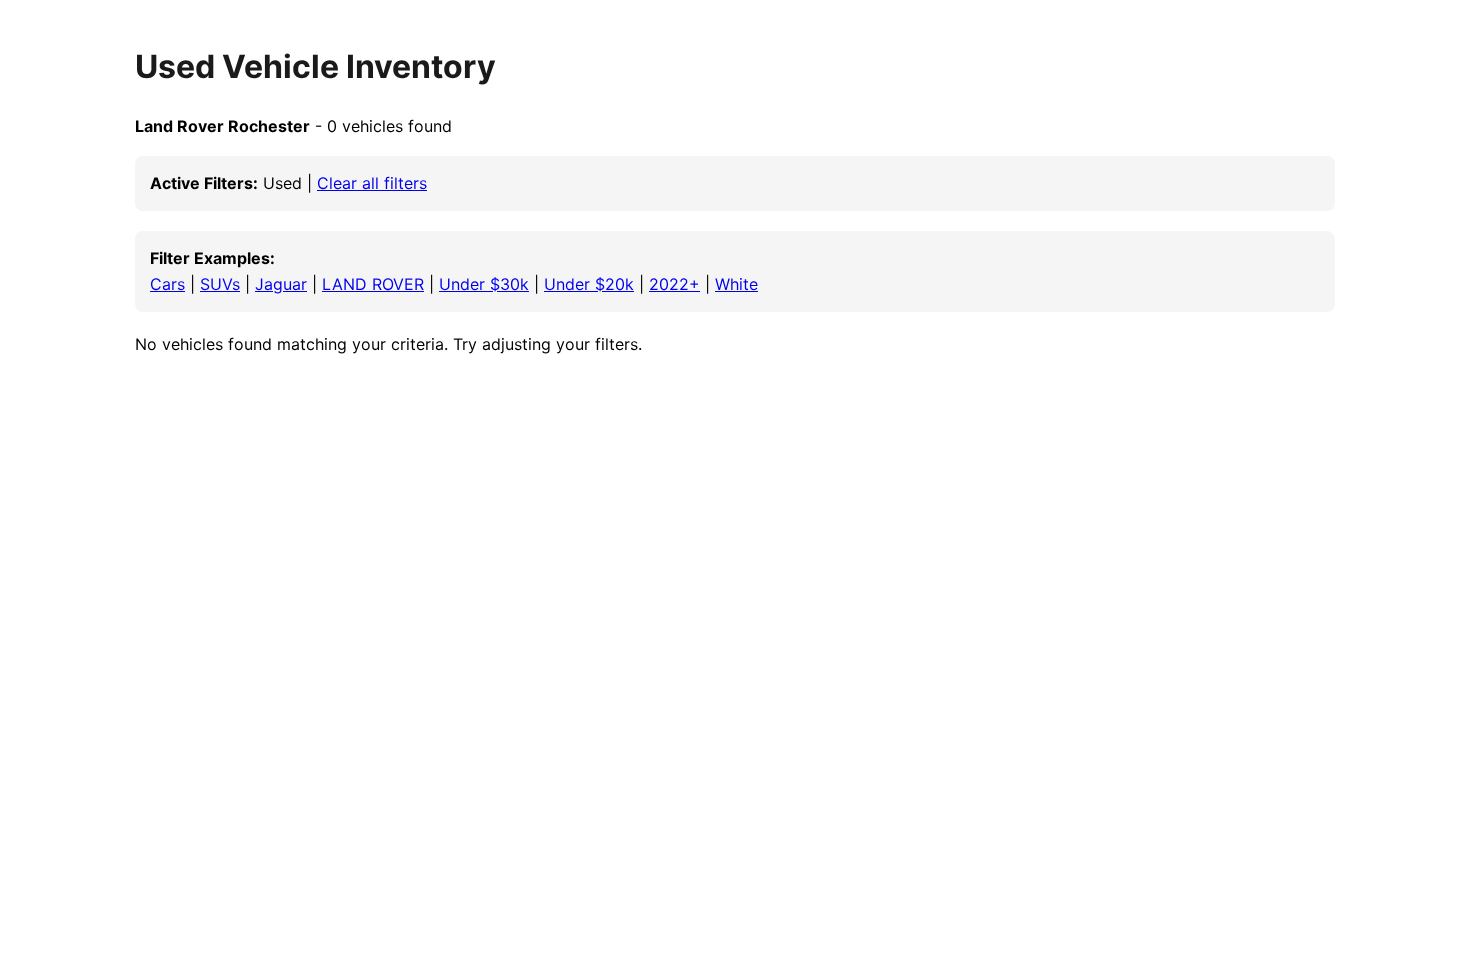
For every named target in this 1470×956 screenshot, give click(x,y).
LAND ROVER (373, 284)
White (736, 284)
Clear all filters (372, 183)
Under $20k (589, 284)
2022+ (674, 284)
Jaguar (281, 284)
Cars (167, 284)
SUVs (220, 284)
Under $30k (484, 284)
